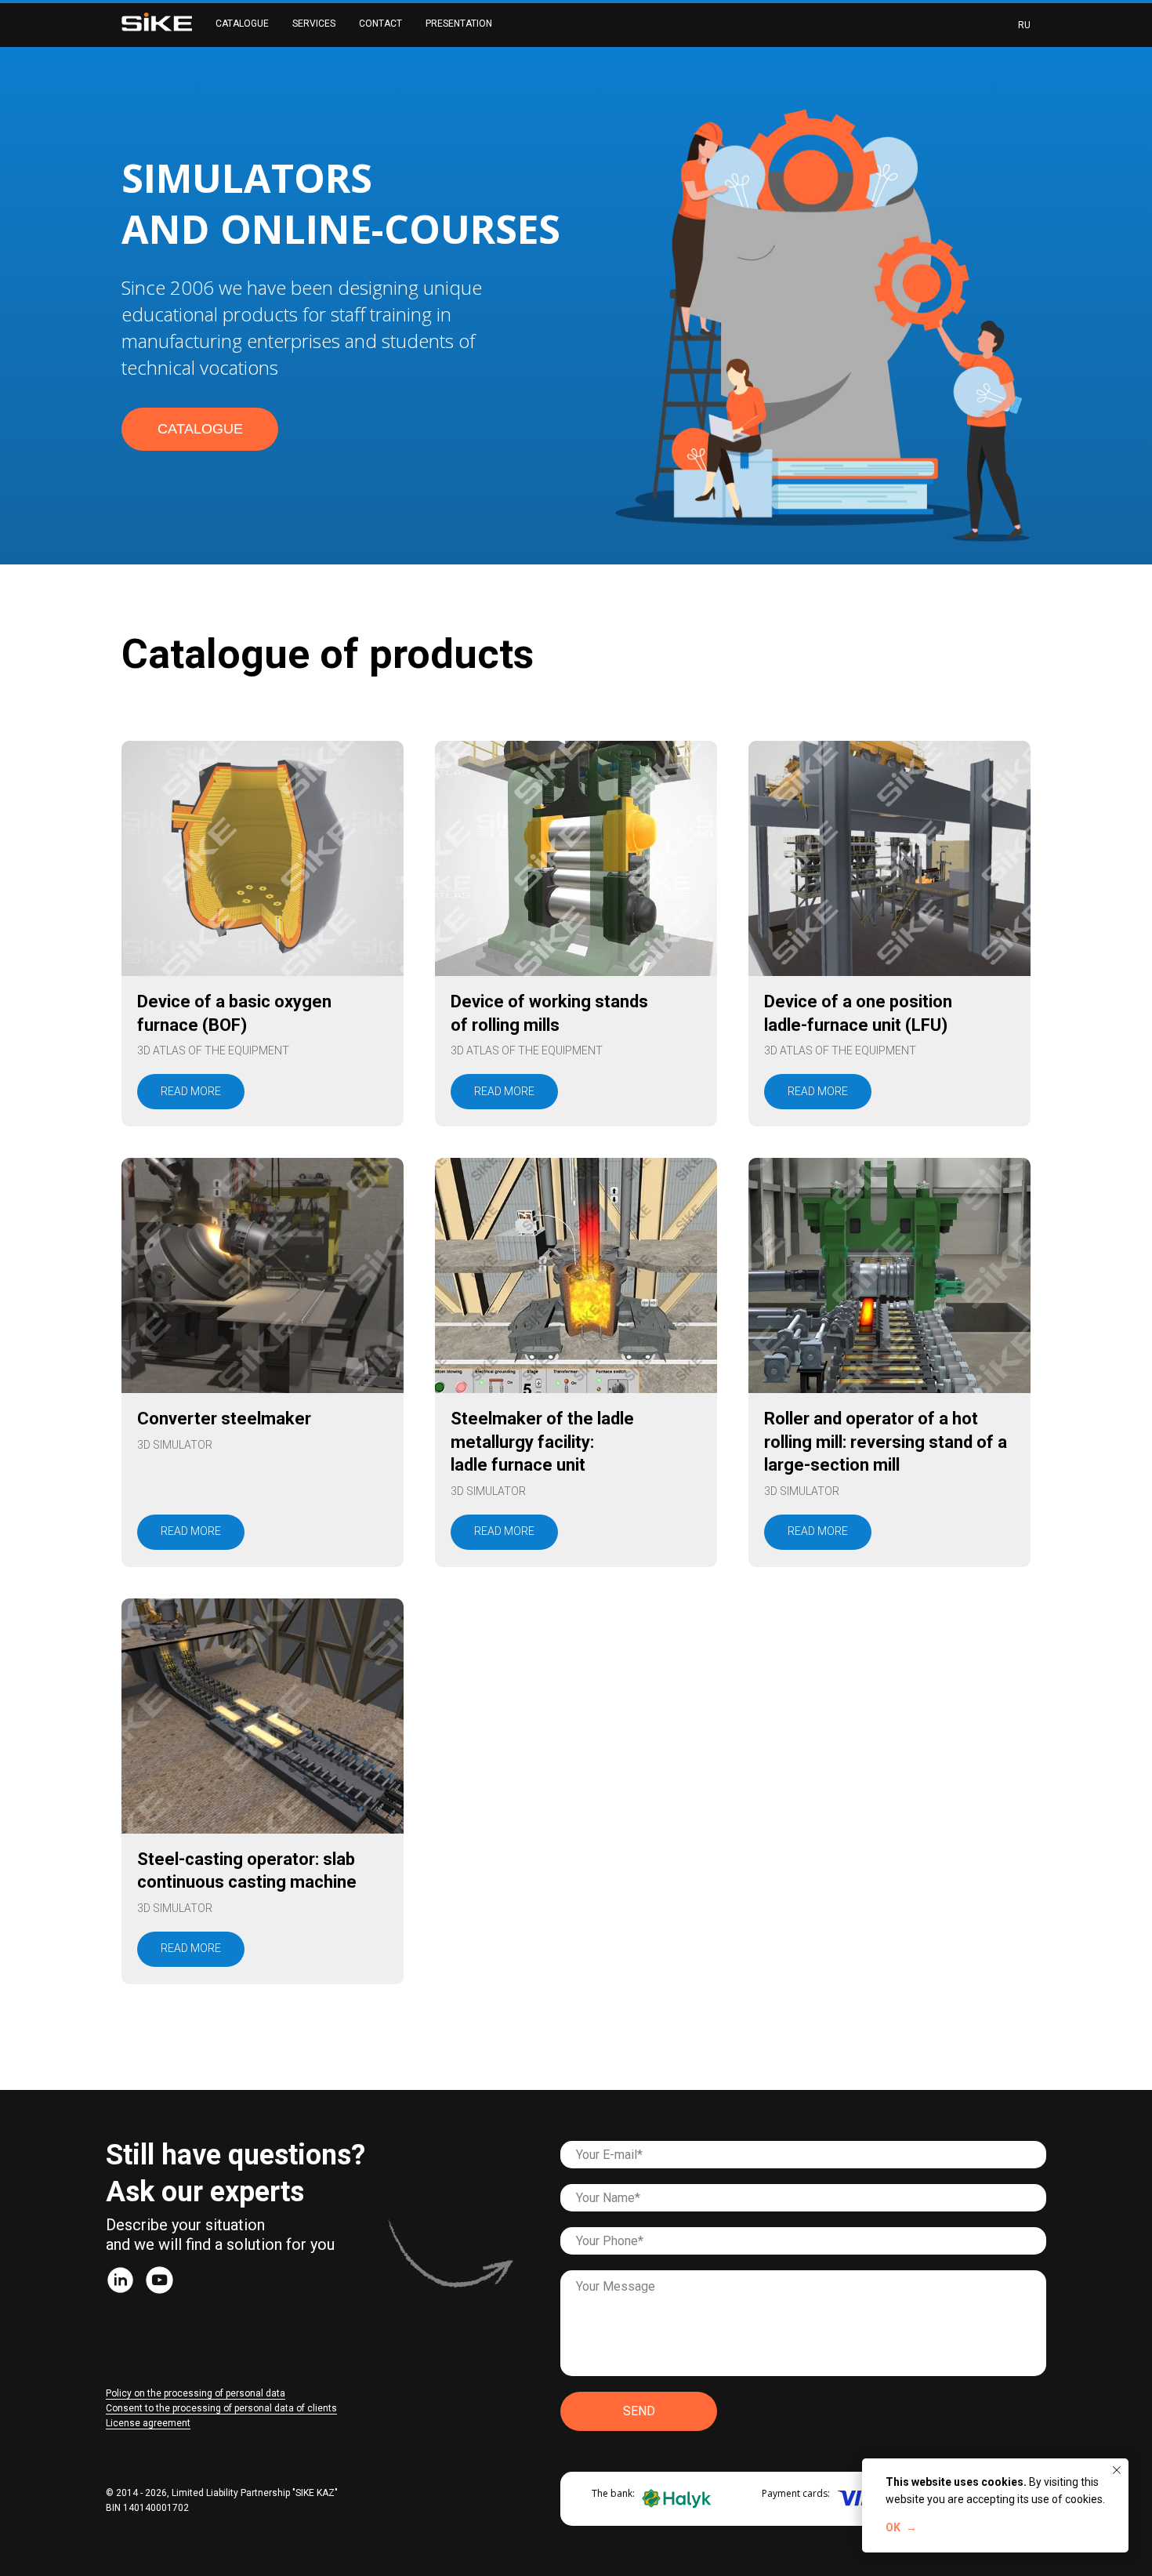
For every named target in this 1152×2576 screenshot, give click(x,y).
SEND (639, 2411)
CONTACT (380, 24)
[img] (120, 2280)
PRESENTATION (459, 24)
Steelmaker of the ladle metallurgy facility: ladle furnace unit (542, 1442)
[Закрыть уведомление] (1117, 2470)
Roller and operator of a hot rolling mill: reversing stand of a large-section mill (886, 1442)
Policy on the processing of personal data (196, 2393)
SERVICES (314, 24)
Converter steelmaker (224, 1419)
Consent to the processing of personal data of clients (221, 2408)
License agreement (148, 2423)
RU (1024, 25)
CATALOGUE (242, 24)
